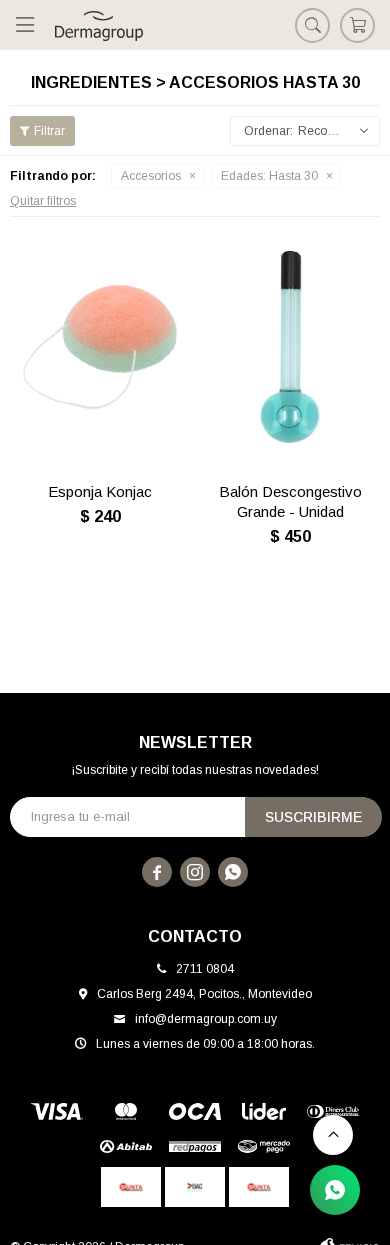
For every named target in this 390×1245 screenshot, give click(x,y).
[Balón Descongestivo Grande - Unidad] (290, 347)
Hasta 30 (269, 176)
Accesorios (151, 176)
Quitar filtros (43, 201)
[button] (312, 25)
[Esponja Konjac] (100, 347)
